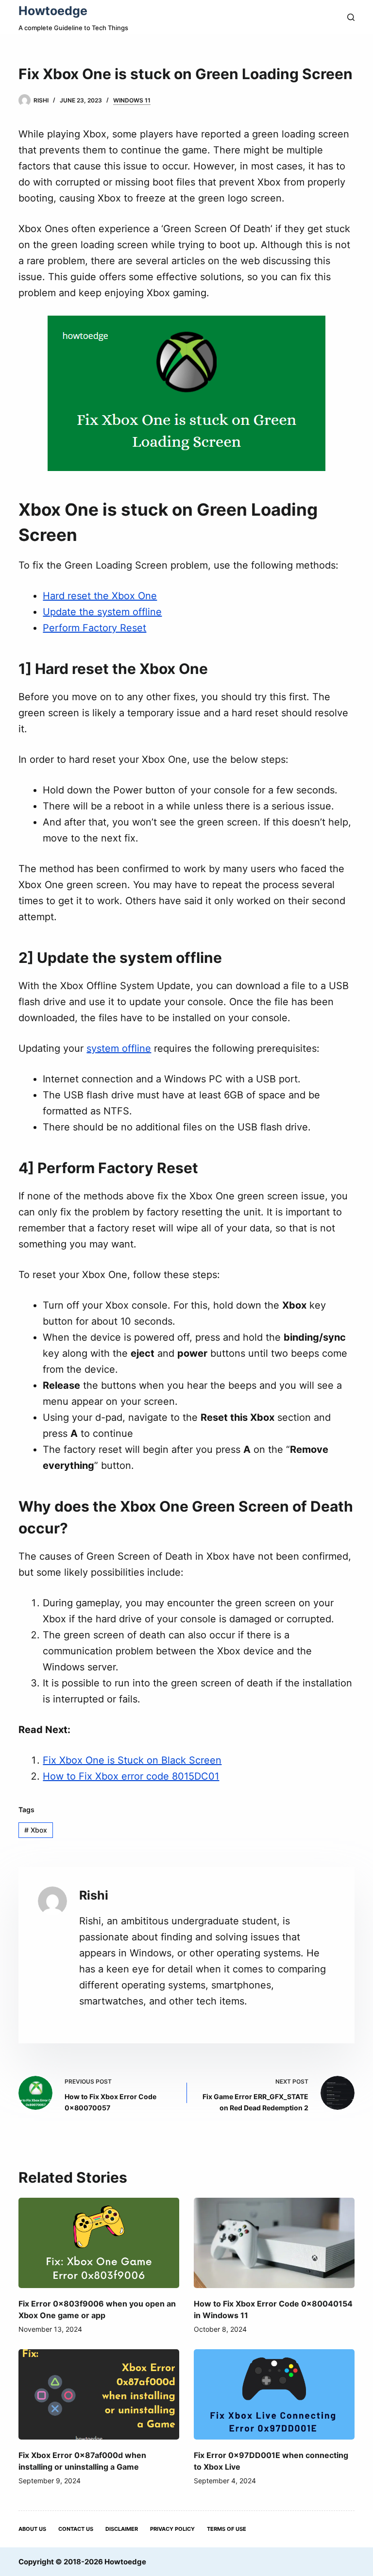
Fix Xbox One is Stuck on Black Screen (132, 1760)
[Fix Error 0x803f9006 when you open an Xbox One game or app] (99, 2243)
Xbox (36, 1830)
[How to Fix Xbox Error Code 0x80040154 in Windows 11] (274, 2243)
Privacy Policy (172, 2529)
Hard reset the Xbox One (100, 596)
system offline (119, 1048)
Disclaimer (122, 2529)
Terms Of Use (227, 2529)
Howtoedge (53, 11)
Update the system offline (102, 612)
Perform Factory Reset (94, 628)
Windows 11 (132, 100)
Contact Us (76, 2529)
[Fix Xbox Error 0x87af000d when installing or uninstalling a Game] (99, 2394)
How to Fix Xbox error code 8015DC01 (131, 1776)
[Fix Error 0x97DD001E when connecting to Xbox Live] (274, 2394)
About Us (32, 2529)
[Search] (351, 17)
